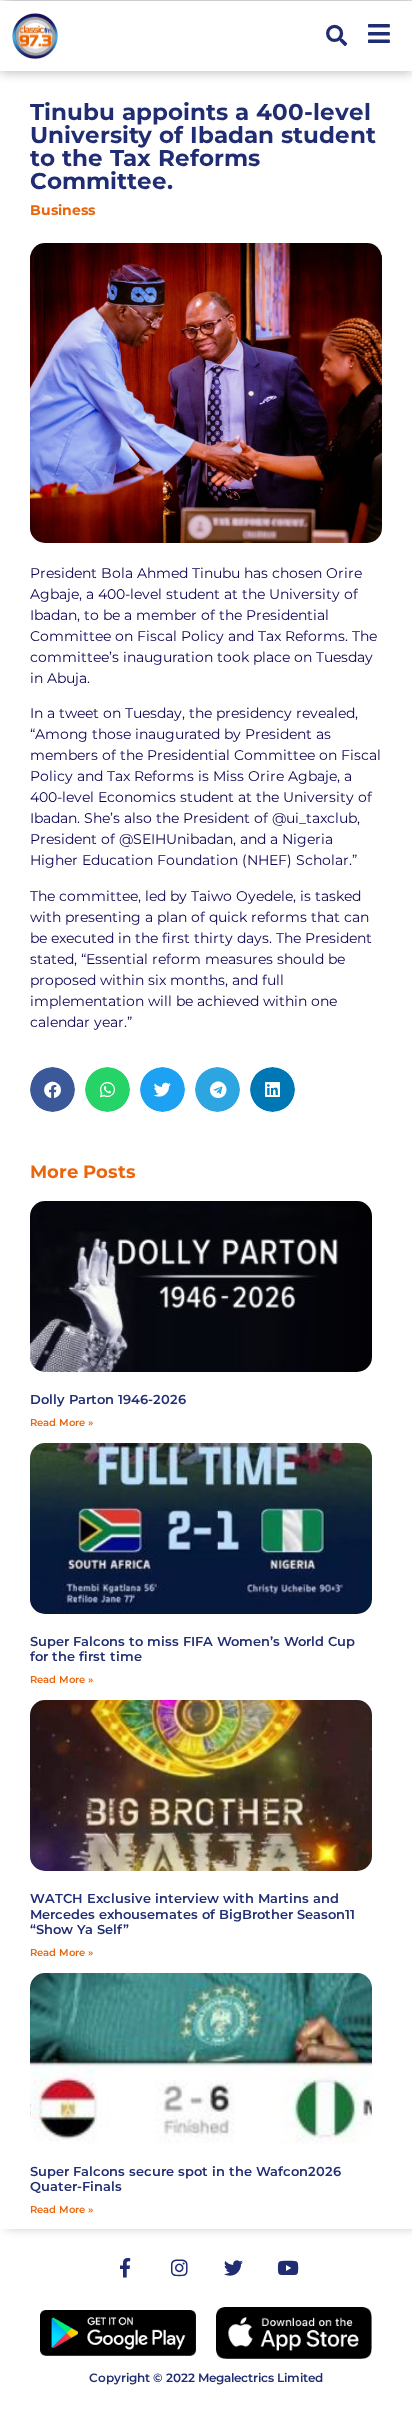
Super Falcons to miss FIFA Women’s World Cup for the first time (192, 1649)
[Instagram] (179, 2268)
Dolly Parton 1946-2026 (108, 1399)
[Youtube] (287, 2268)
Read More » (61, 1422)
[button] (336, 36)
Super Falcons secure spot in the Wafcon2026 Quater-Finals (185, 2179)
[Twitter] (233, 2268)
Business (62, 210)
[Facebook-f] (125, 2268)
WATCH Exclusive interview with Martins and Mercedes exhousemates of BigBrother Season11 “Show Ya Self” (192, 1913)
